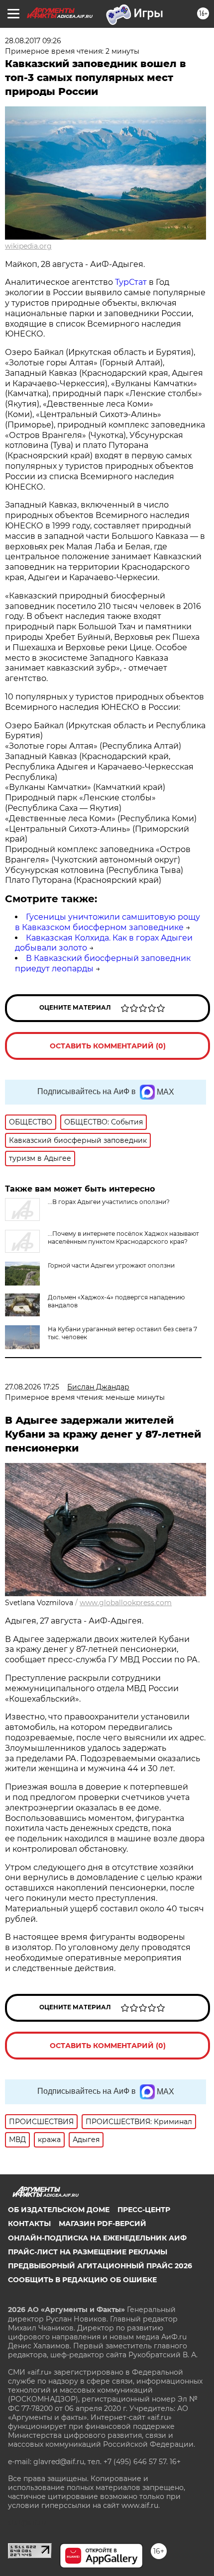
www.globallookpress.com (126, 1603)
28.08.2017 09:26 (33, 41)
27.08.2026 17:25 (32, 1387)
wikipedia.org (28, 246)
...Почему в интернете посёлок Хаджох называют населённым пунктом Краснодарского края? (123, 1238)
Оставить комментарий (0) (108, 1046)
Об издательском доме (59, 2210)
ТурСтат (131, 282)
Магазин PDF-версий (103, 2224)
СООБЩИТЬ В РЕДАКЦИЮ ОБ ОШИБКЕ (82, 2280)
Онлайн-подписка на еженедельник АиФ (97, 2238)
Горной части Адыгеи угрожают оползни (111, 1265)
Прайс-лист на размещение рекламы (88, 2252)
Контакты (29, 2224)
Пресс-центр (144, 2210)
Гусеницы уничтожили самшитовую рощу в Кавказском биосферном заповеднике (107, 922)
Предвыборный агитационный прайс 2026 (100, 2266)
